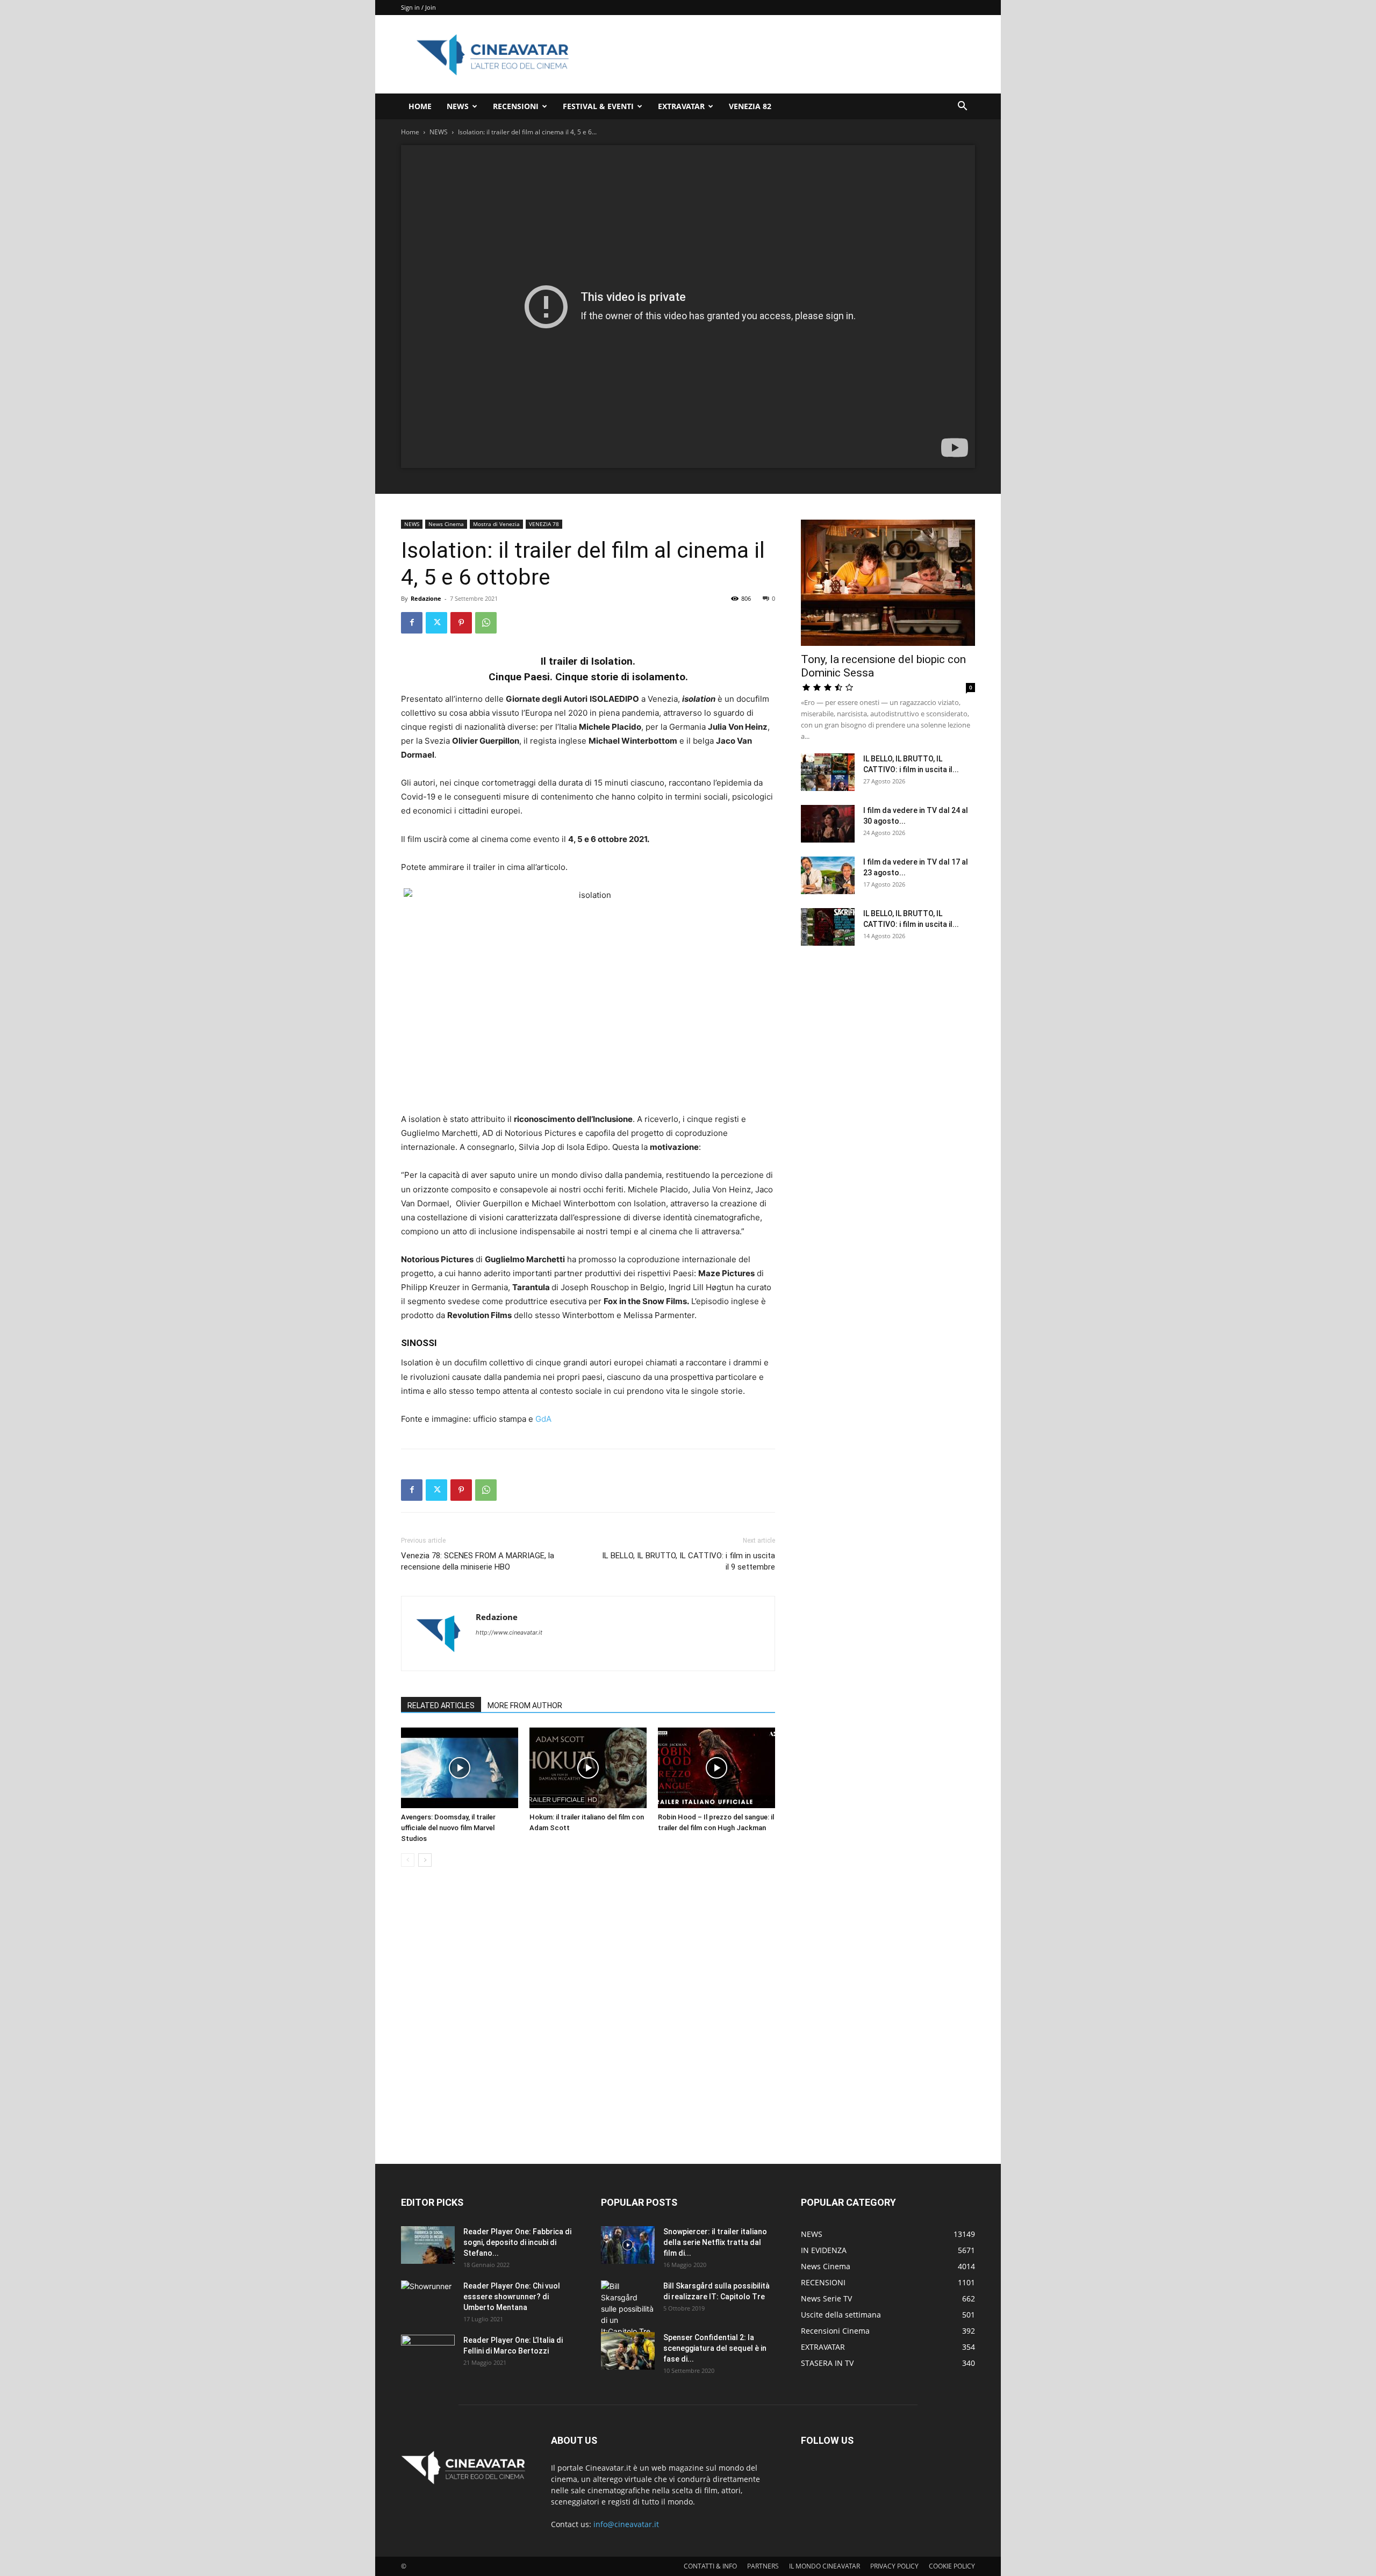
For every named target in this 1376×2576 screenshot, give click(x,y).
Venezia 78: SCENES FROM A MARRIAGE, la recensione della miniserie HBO (478, 1561)
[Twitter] (436, 623)
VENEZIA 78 (544, 524)
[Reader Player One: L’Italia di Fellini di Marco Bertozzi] (428, 2354)
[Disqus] (588, 2027)
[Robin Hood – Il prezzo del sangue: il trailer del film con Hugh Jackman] (716, 1768)
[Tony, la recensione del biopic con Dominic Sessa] (888, 583)
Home (410, 132)
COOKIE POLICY (952, 2566)
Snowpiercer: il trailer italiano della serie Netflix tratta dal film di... (715, 2242)
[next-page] (425, 1860)
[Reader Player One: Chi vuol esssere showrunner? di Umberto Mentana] (428, 2299)
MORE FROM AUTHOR (525, 1706)
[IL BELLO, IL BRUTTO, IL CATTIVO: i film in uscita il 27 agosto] (828, 772)
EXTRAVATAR (681, 106)
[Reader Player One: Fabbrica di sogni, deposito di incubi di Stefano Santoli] (428, 2245)
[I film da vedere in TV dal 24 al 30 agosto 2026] (828, 824)
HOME (420, 106)
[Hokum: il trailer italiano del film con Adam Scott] (588, 1768)
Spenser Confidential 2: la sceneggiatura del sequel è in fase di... (715, 2348)
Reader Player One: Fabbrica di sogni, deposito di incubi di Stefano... (517, 2242)
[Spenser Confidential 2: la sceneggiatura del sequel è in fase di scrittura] (628, 2351)
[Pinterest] (461, 623)
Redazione (426, 598)
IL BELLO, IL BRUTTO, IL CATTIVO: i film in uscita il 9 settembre (689, 1561)
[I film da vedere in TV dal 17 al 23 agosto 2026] (828, 875)
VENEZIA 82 (750, 106)
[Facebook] (412, 623)
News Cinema (446, 524)
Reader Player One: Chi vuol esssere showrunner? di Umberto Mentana (512, 2297)
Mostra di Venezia (496, 524)
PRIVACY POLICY (894, 2566)
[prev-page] (408, 1860)
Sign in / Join (418, 7)
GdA (543, 1419)
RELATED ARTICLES (441, 1706)
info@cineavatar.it (626, 2524)
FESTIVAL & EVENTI (598, 106)
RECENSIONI (516, 106)
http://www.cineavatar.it (509, 1632)
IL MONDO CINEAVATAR (825, 2566)
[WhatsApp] (486, 623)
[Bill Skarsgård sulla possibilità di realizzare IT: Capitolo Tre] (628, 2309)
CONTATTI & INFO (710, 2566)
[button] (962, 107)
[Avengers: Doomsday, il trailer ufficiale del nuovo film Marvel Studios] (460, 1768)
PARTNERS (763, 2566)
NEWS (458, 106)
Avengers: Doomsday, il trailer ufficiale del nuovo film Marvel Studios (448, 1828)
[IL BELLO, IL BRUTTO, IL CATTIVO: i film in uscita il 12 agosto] (828, 927)
